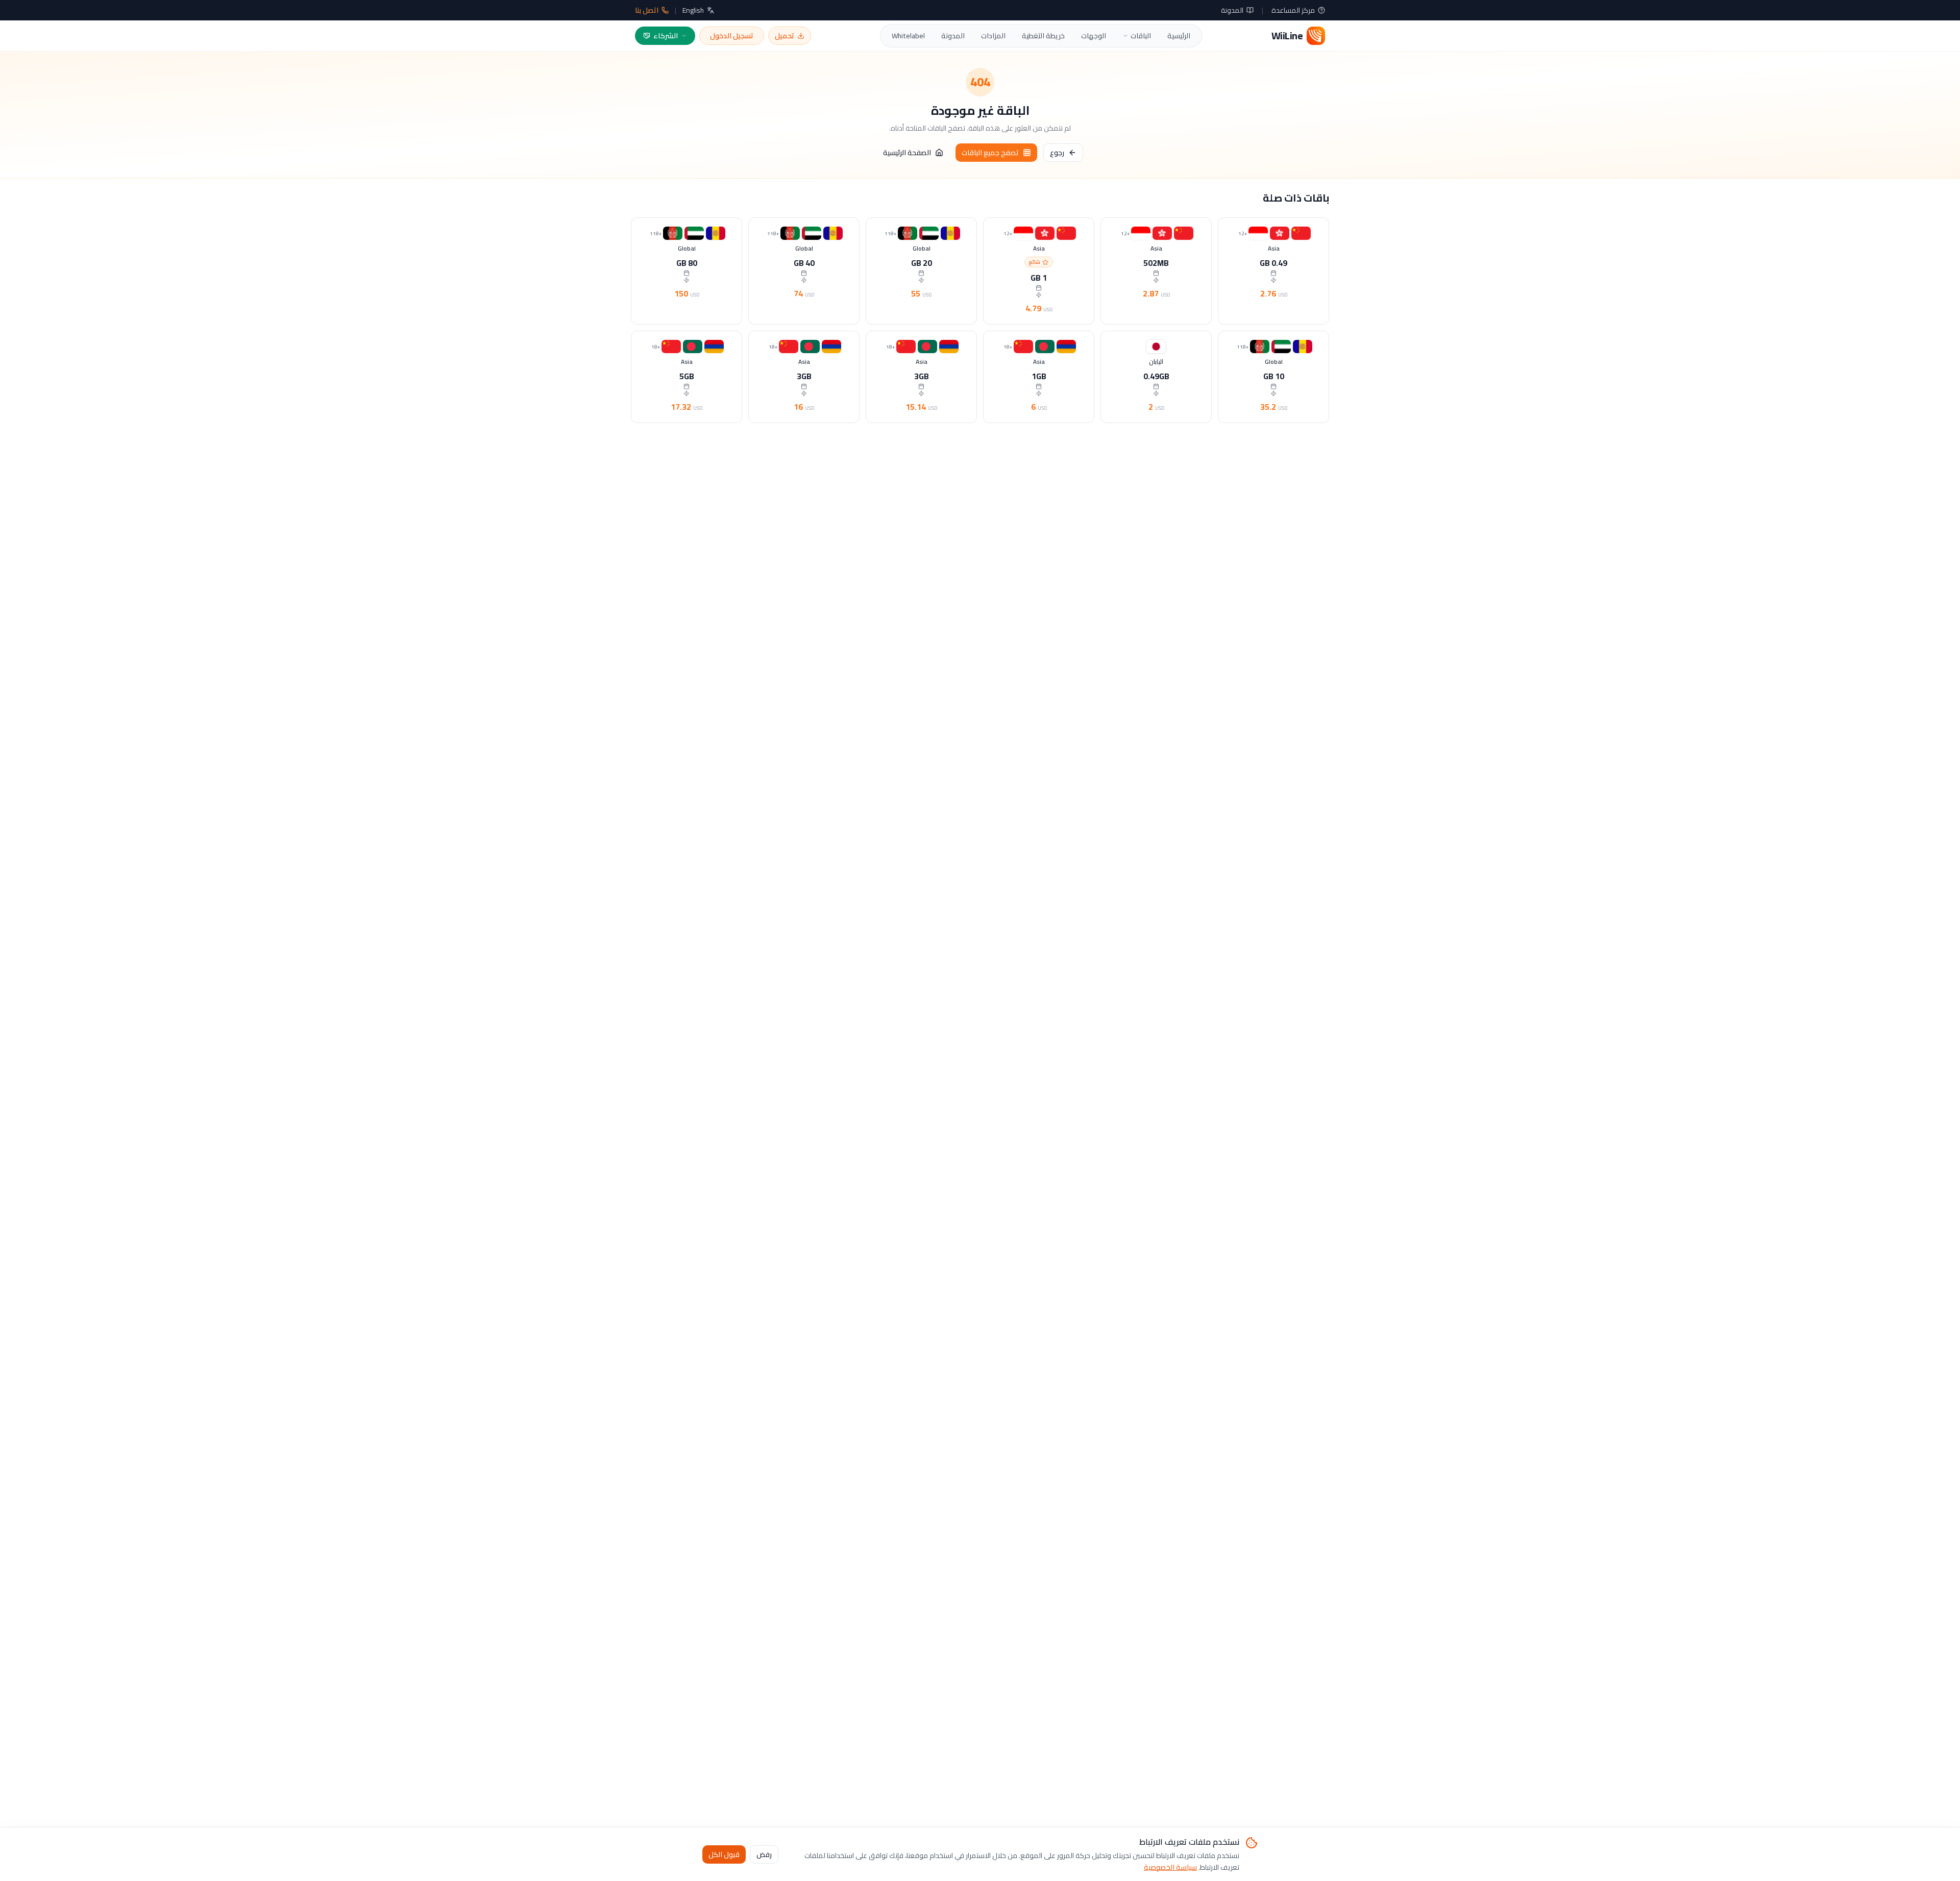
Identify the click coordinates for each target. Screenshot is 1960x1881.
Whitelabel (908, 36)
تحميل (785, 36)
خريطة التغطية (1043, 36)
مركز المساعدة (1293, 10)
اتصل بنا (647, 10)
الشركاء (666, 36)
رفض (764, 1854)
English (693, 10)
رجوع (1057, 153)
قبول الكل (724, 1854)
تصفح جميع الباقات (990, 153)
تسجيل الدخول (732, 36)
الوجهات (1094, 36)
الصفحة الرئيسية (907, 153)
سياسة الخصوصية (1170, 1867)
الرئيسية (1179, 36)
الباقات (1141, 36)
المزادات (993, 36)
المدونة (1232, 10)
